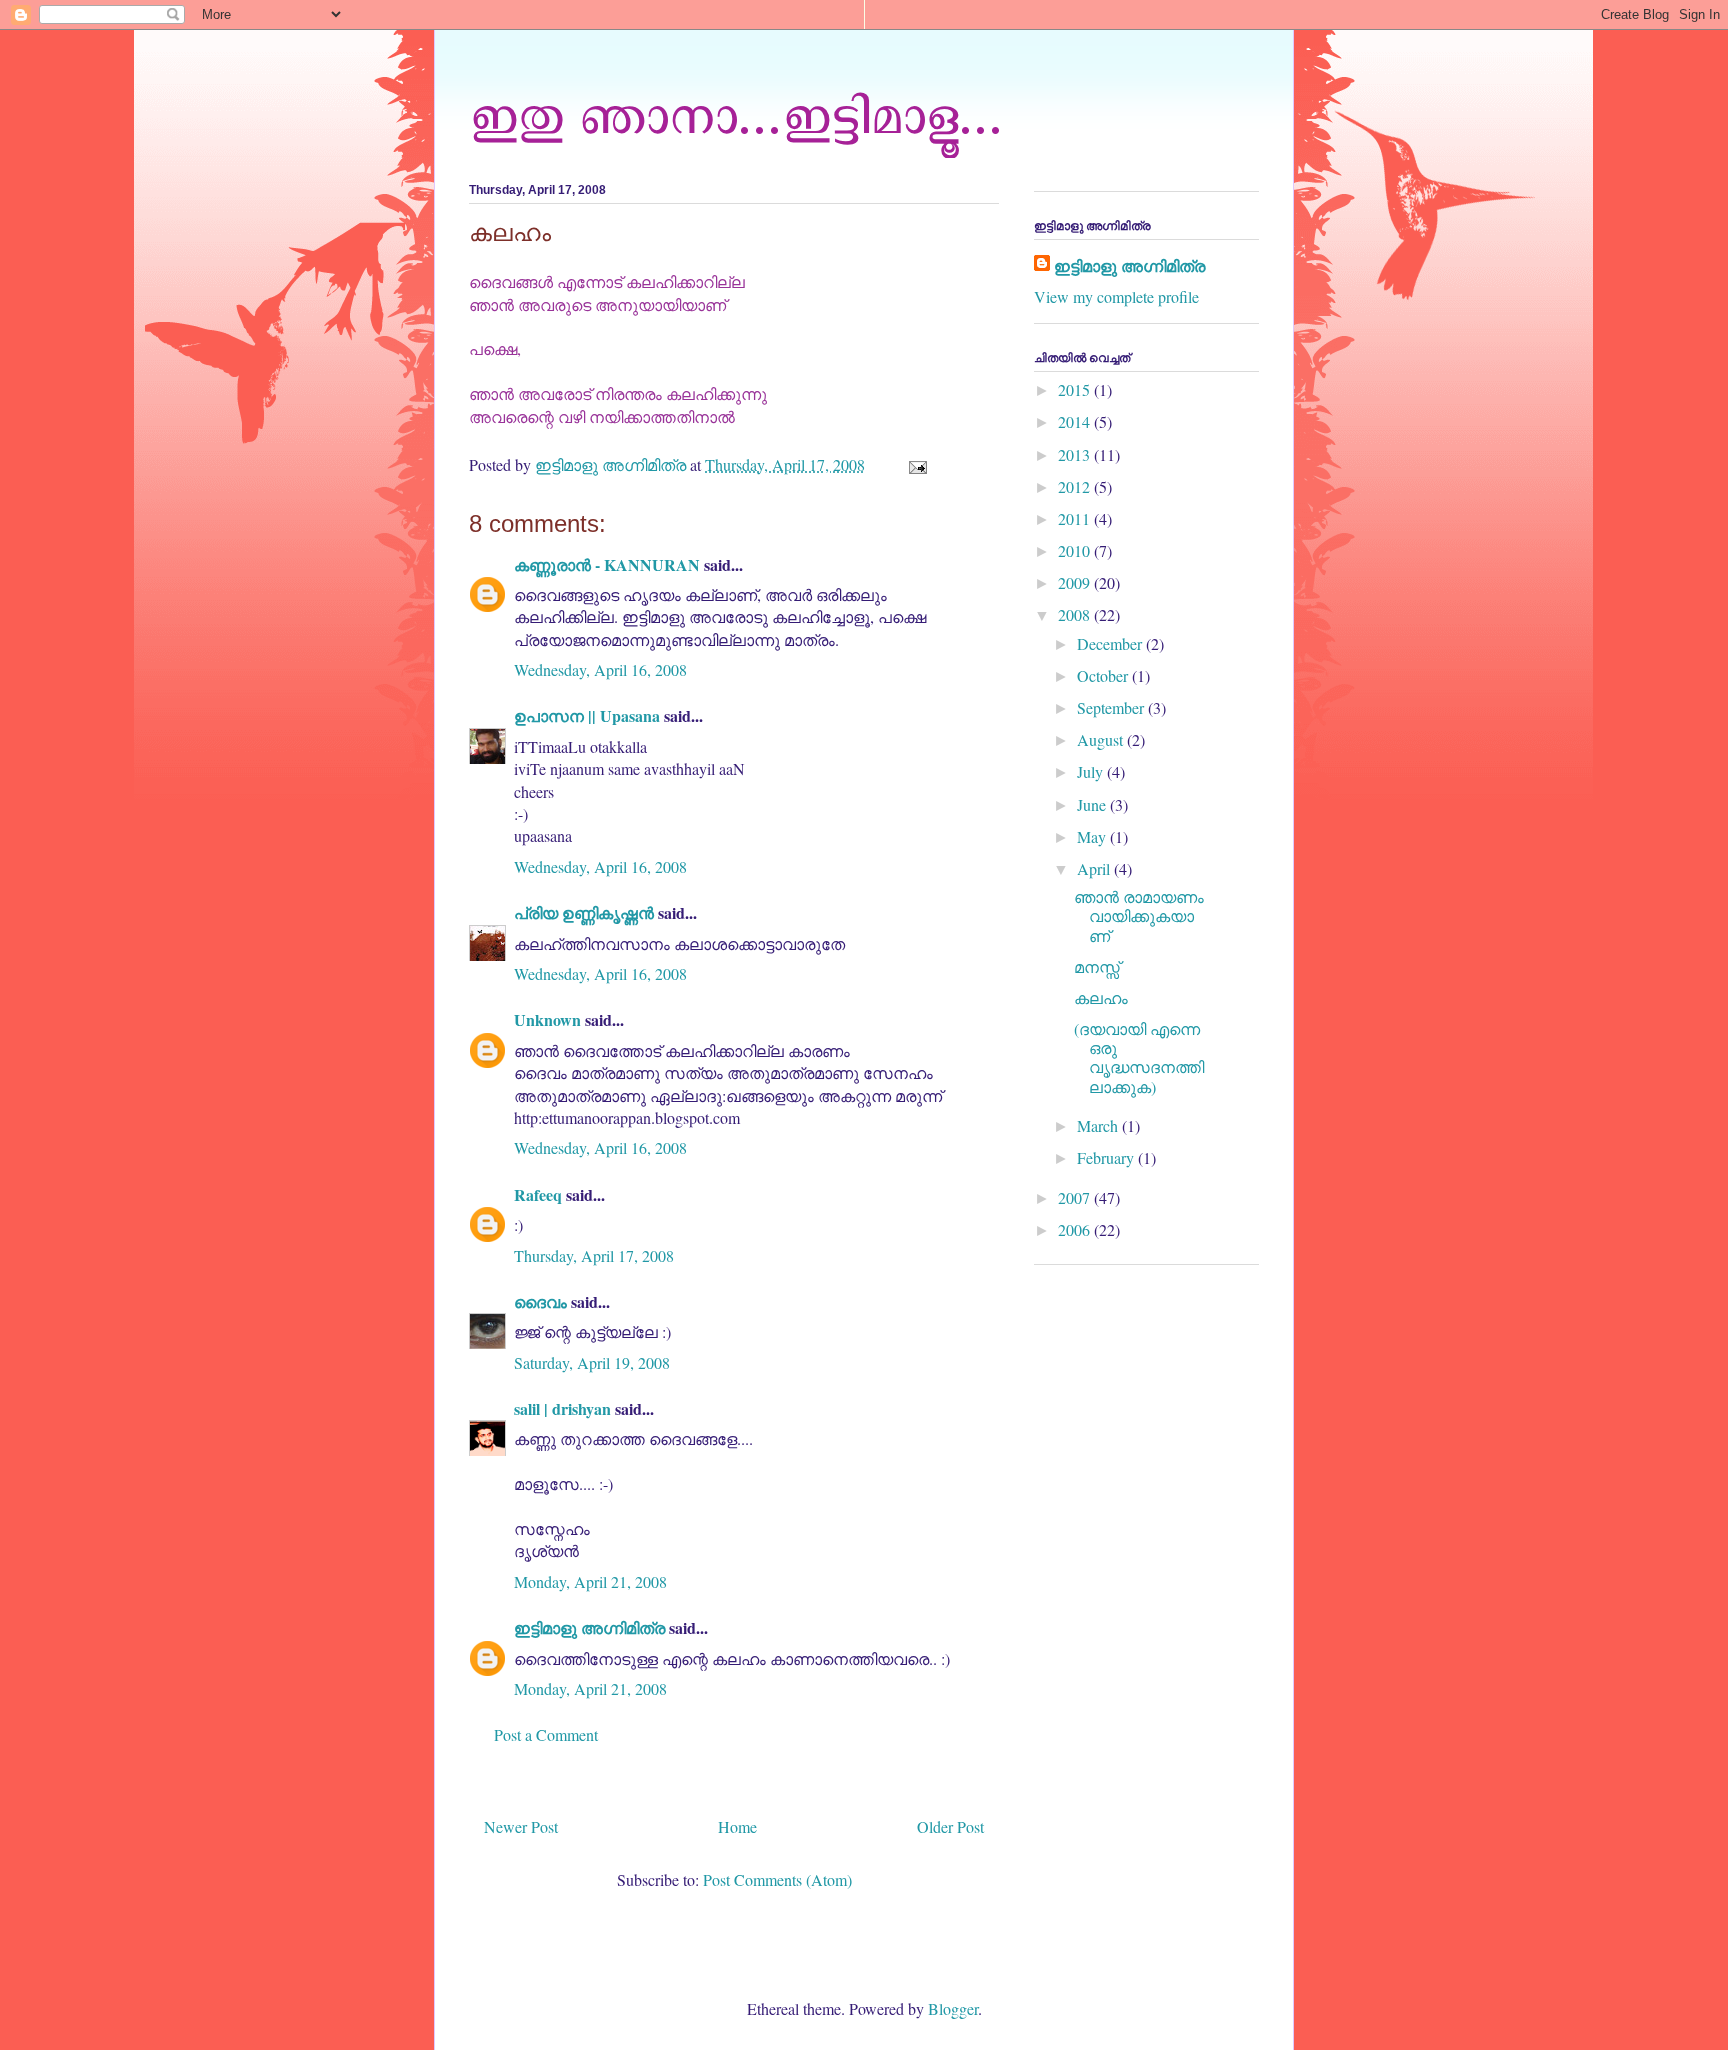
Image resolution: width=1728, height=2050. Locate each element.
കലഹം (1101, 997)
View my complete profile (1116, 296)
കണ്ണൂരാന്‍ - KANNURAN (607, 564)
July (1092, 771)
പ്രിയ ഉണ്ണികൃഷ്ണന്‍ (584, 912)
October (1104, 675)
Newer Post (521, 1826)
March (1099, 1125)
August (1102, 739)
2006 (1076, 1229)
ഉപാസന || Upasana (587, 715)
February (1107, 1157)
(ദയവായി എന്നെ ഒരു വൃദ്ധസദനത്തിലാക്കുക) (1139, 1057)
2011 (1076, 518)
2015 (1076, 389)
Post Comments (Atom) (777, 1879)
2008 (1076, 614)
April (1095, 868)
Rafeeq (538, 1194)
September (1112, 707)
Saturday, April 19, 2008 (592, 1362)
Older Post (950, 1826)
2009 (1076, 582)
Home (737, 1826)
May (1093, 836)
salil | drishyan (562, 1408)
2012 (1076, 486)
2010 (1076, 550)
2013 (1076, 454)
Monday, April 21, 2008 (590, 1581)
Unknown (547, 1019)
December (1111, 643)
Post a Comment (546, 1734)
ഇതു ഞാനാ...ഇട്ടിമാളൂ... (736, 113)
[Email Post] (916, 464)
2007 (1076, 1197)
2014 (1076, 421)
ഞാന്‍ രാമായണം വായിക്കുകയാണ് (1139, 915)
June (1093, 804)
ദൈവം (540, 1301)
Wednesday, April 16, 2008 (600, 669)
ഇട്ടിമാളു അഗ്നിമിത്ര (589, 1627)
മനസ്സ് (1097, 966)
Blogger (953, 2008)
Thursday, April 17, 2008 (594, 1255)
